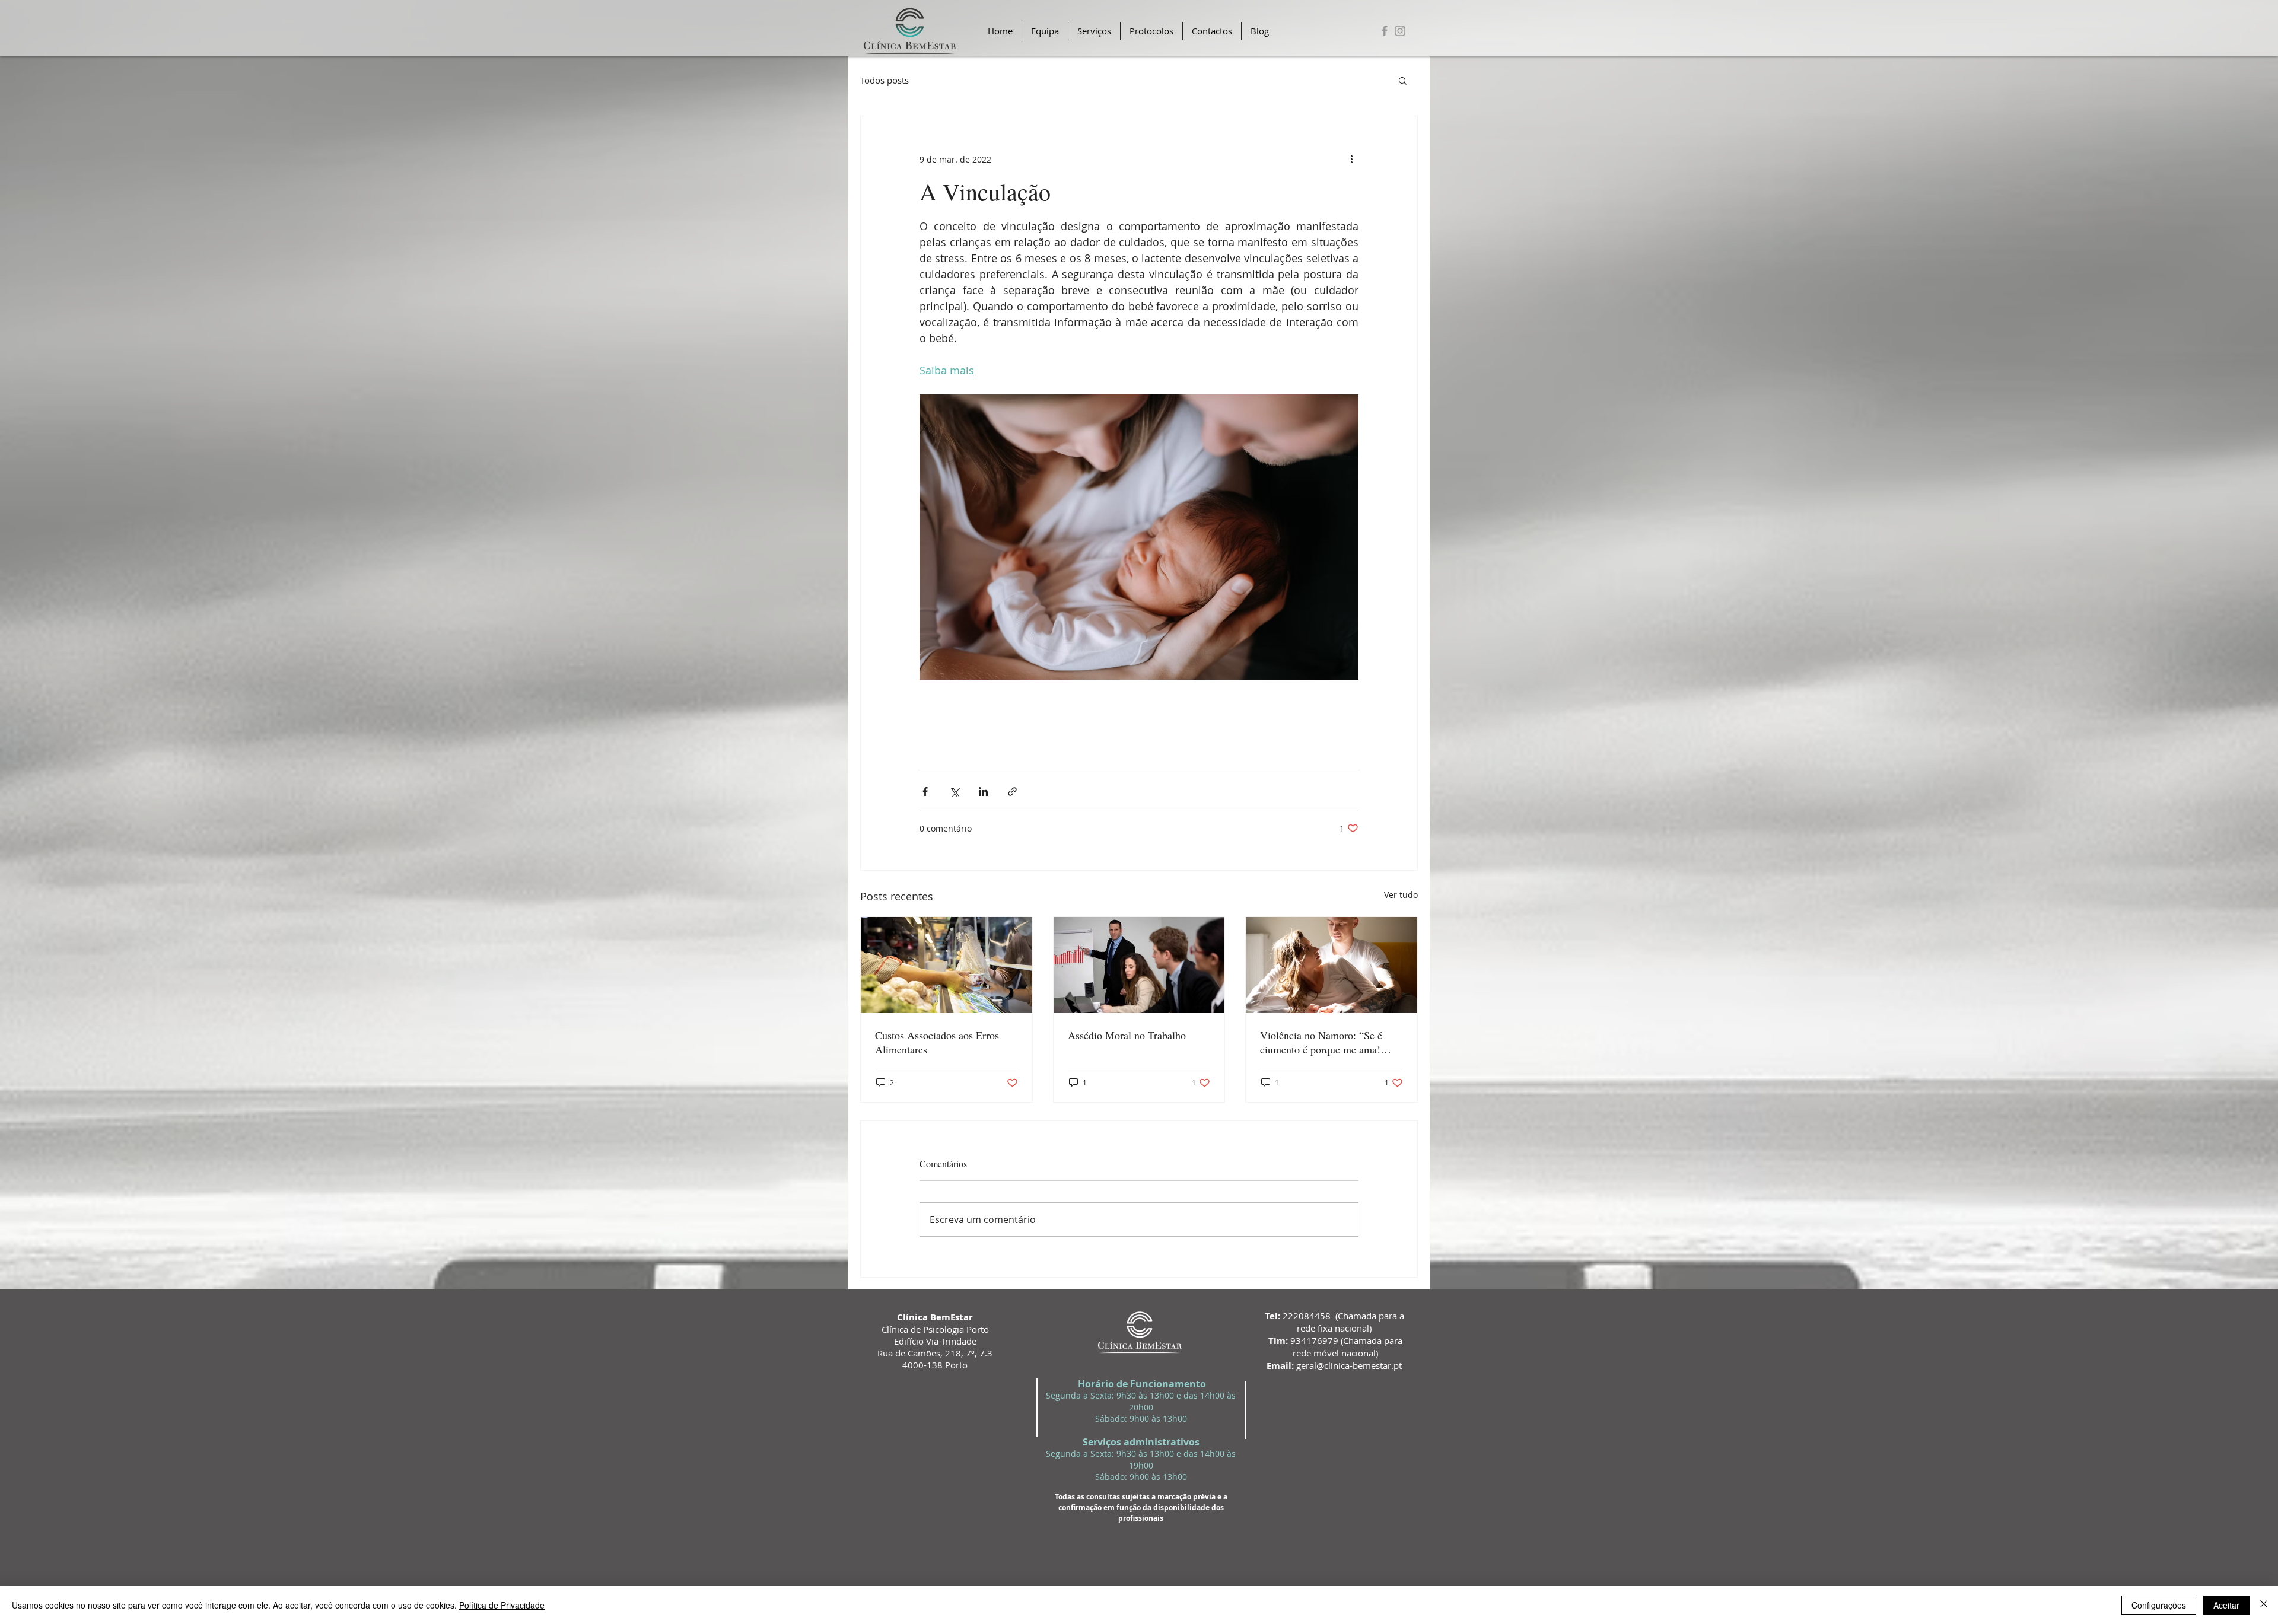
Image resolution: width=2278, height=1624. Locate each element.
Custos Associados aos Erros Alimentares (937, 1042)
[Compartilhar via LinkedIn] (983, 792)
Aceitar (2226, 1605)
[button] (1403, 80)
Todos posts (885, 80)
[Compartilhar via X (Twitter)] (954, 792)
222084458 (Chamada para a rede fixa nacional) (1334, 1322)
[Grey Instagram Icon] (1400, 31)
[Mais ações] (1351, 159)
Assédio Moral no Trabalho (1127, 1035)
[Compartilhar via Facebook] (925, 792)
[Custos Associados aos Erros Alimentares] (946, 965)
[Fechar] (2264, 1605)
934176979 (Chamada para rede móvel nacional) (1335, 1347)
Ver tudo (1401, 895)
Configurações (2159, 1605)
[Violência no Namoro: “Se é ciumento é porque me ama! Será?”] (1332, 965)
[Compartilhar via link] (1012, 792)
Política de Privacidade (502, 1605)
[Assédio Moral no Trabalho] (1139, 965)
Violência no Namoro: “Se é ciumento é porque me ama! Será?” (1321, 1042)
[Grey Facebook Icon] (1385, 31)
